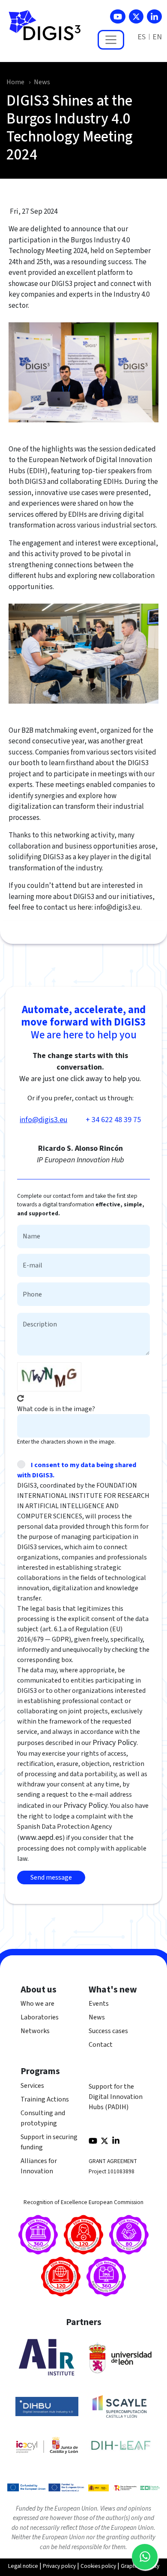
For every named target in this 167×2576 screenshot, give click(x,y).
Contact (101, 2045)
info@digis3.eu (43, 1120)
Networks (35, 2031)
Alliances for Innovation (39, 2166)
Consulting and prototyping (43, 2118)
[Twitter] (136, 16)
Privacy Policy (115, 1743)
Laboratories (40, 2017)
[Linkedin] (154, 16)
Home (15, 82)
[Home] (48, 30)
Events (99, 2004)
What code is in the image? (56, 1409)
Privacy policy (59, 2566)
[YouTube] (118, 16)
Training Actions (45, 2099)
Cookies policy (98, 2566)
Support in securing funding (49, 2142)
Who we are (37, 2004)
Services (32, 2086)
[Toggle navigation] (111, 40)
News (42, 82)
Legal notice (23, 2566)
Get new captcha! (21, 1398)
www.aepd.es (41, 1838)
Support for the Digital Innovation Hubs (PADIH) (116, 2097)
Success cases (108, 2031)
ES (142, 37)
